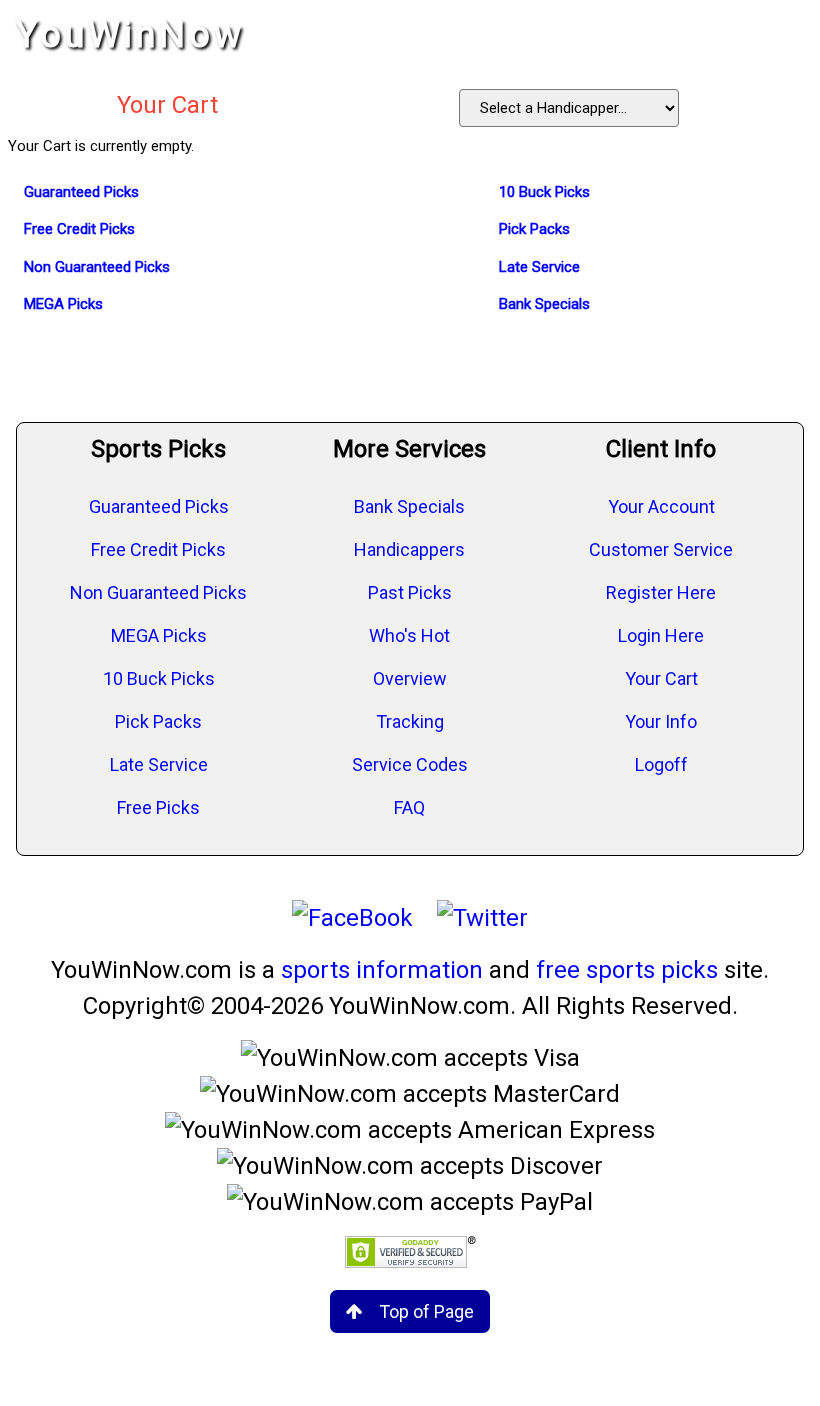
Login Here (661, 635)
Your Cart (661, 678)
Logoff (661, 764)
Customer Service (661, 549)
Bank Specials (409, 506)
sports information (382, 970)
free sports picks (627, 970)
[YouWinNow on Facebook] (352, 918)
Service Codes (410, 764)
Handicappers (409, 549)
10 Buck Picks (159, 678)
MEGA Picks (159, 635)
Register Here (661, 592)
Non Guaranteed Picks (158, 592)
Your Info (661, 721)
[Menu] (784, 35)
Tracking (410, 721)
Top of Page (426, 1311)
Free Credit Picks (158, 549)
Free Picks (158, 807)
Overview (410, 678)
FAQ (409, 807)
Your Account (661, 506)
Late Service (159, 764)
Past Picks (410, 592)
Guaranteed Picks (159, 506)
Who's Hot (409, 635)
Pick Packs (158, 721)
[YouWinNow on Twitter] (482, 918)
